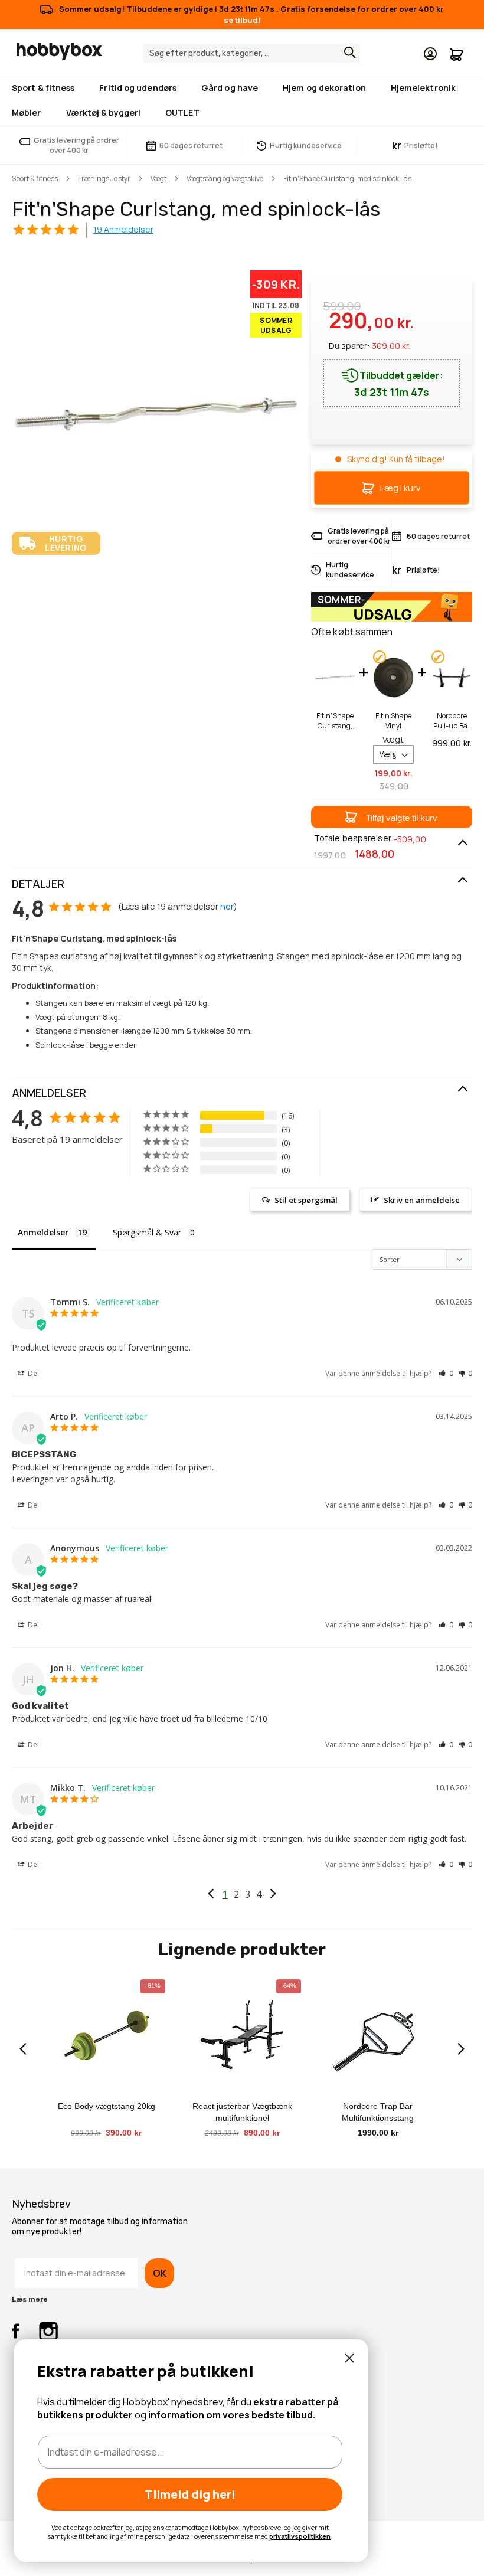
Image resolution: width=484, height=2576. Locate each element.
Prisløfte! (415, 146)
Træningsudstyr (104, 179)
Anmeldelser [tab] (43, 1232)
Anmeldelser (49, 1093)
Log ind (430, 54)
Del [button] (32, 1373)
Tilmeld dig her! (190, 2494)
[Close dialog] (349, 2358)
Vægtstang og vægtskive (225, 179)
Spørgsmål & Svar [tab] (147, 1232)
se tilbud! (242, 20)
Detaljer (38, 884)
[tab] (242, 884)
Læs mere (30, 2299)
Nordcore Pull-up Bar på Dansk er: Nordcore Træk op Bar (452, 721)
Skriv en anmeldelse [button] (422, 1200)
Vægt (158, 179)
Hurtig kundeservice (306, 146)
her (227, 906)
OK (159, 2273)
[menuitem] (45, 88)
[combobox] (252, 53)
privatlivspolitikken (300, 2536)
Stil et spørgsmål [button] (306, 1200)
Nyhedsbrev (41, 2204)
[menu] (242, 101)
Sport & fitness (35, 179)
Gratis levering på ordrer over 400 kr (76, 145)
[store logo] (59, 51)
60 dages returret (191, 146)
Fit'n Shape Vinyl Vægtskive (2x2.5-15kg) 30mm (394, 721)
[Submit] (347, 53)
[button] (392, 817)
